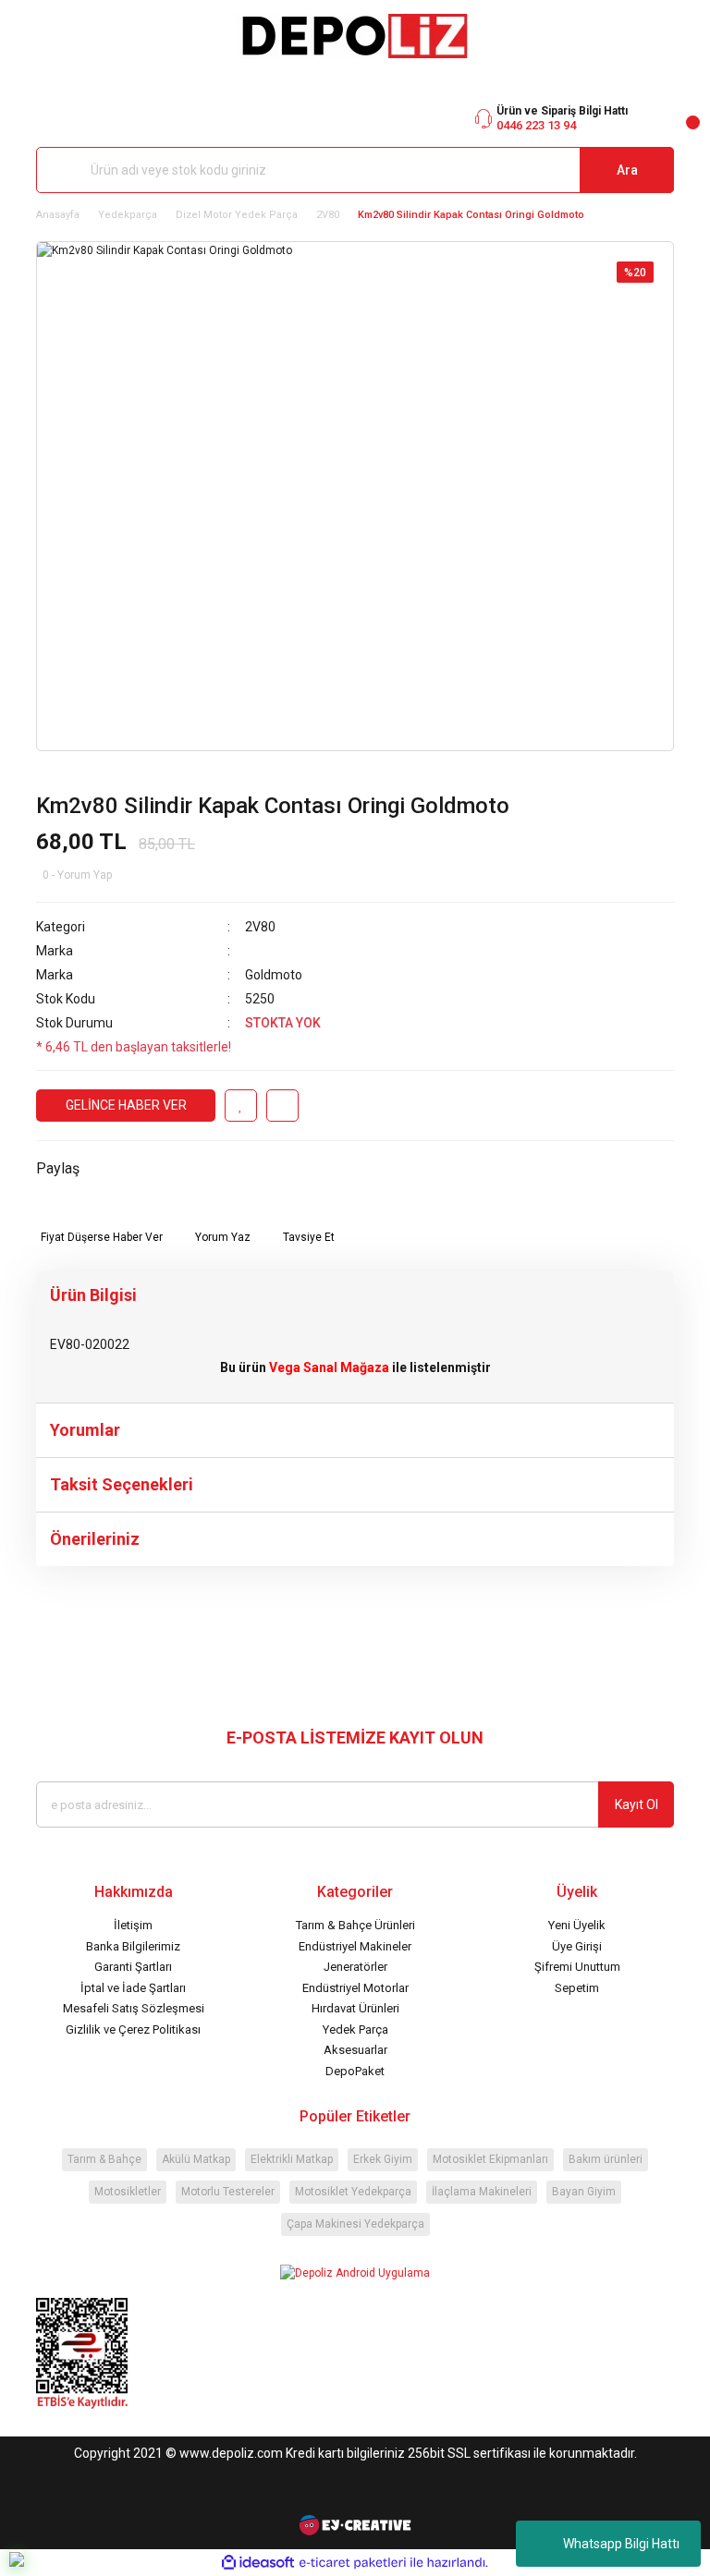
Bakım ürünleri (606, 2159)
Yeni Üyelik (577, 1925)
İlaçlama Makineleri (482, 2192)
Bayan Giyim (584, 2192)
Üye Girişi (577, 1946)
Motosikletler (128, 2192)
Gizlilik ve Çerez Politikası (133, 2029)
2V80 (260, 927)
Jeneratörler (355, 1967)
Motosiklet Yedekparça (353, 2192)
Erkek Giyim (383, 2159)
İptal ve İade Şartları (133, 1988)
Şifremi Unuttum (577, 1967)
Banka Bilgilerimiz (133, 1946)
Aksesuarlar (355, 2050)
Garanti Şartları (133, 1967)
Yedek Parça (355, 2029)
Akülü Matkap (196, 2159)
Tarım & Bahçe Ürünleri (355, 1925)
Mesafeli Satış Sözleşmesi (134, 2008)
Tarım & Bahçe (104, 2159)
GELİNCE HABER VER (126, 1105)
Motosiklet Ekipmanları (490, 2159)
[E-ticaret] (353, 2563)
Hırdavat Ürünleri (355, 2008)
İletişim (133, 1925)
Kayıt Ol (637, 1804)
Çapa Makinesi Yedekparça (355, 2224)
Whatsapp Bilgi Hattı (621, 2544)
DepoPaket (355, 2071)
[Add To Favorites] (241, 1106)
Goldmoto (274, 975)
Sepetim (577, 1988)
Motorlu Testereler (228, 2192)
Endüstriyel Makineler (355, 1946)
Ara (627, 170)
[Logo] (355, 36)
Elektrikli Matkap (292, 2159)
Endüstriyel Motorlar (355, 1988)
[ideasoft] (258, 2563)
